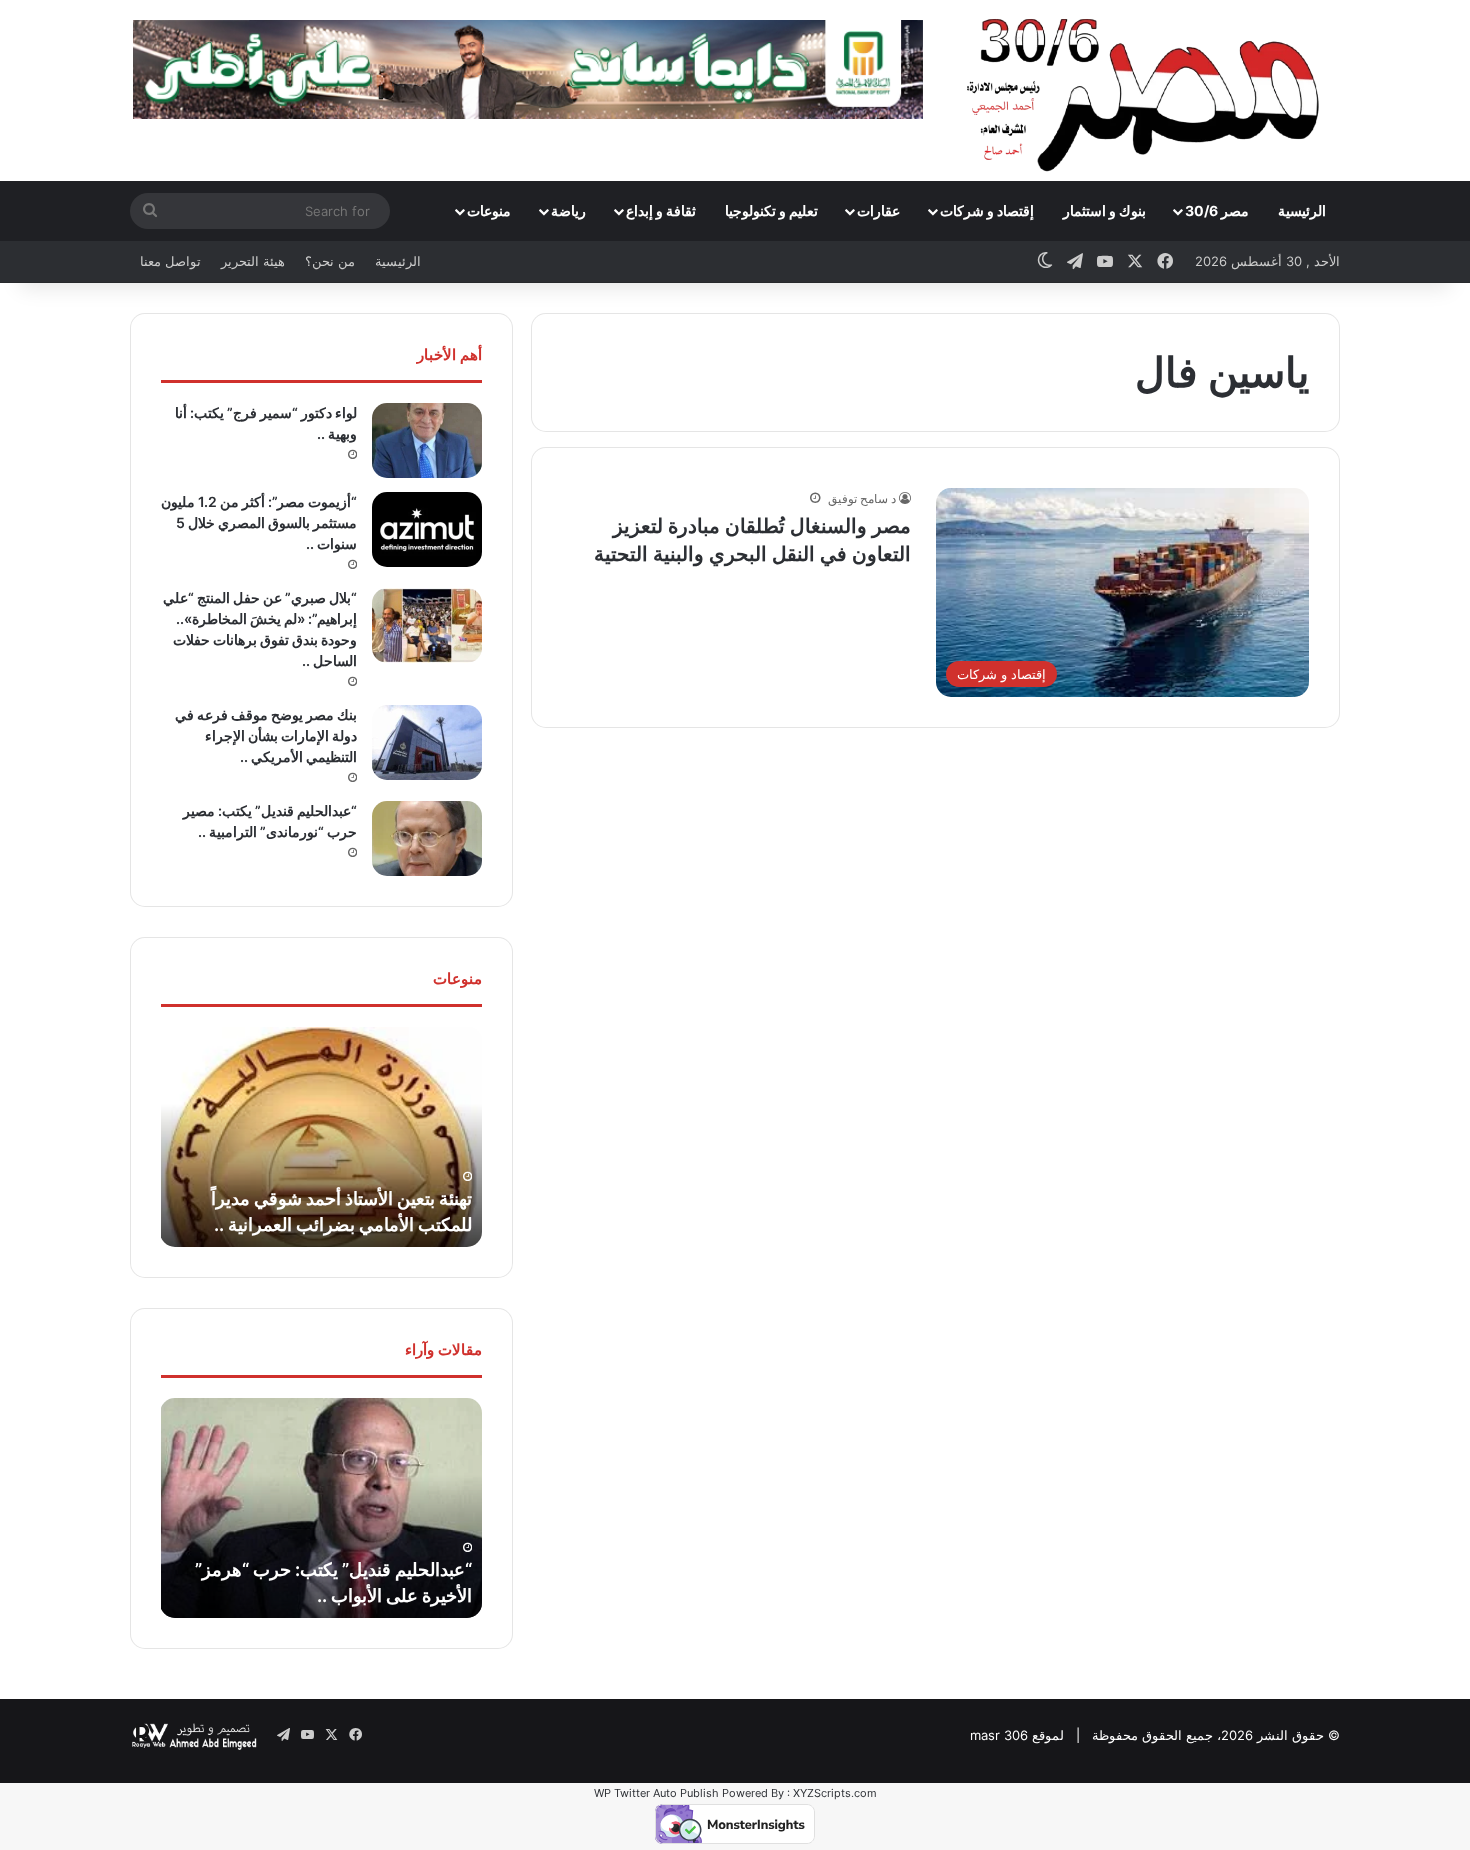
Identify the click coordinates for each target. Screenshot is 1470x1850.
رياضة (568, 210)
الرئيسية (1302, 210)
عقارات (878, 210)
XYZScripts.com (835, 1793)
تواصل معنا (170, 261)
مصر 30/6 (1217, 210)
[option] (321, 1137)
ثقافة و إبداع (661, 210)
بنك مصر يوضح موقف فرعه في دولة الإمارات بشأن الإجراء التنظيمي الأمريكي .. (266, 735)
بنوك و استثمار (1104, 210)
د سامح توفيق (862, 498)
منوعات (489, 210)
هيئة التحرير (253, 261)
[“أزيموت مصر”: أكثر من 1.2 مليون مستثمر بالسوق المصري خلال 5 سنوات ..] (427, 529)
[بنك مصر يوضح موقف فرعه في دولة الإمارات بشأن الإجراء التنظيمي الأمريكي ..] (427, 742)
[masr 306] (1148, 90)
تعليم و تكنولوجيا (771, 210)
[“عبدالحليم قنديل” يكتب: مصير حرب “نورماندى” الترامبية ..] (427, 838)
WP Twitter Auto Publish (656, 1793)
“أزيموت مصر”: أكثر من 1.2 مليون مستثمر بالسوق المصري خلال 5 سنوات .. (259, 522)
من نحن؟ (330, 261)
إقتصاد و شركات (987, 210)
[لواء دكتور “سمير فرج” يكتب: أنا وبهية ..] (427, 440)
